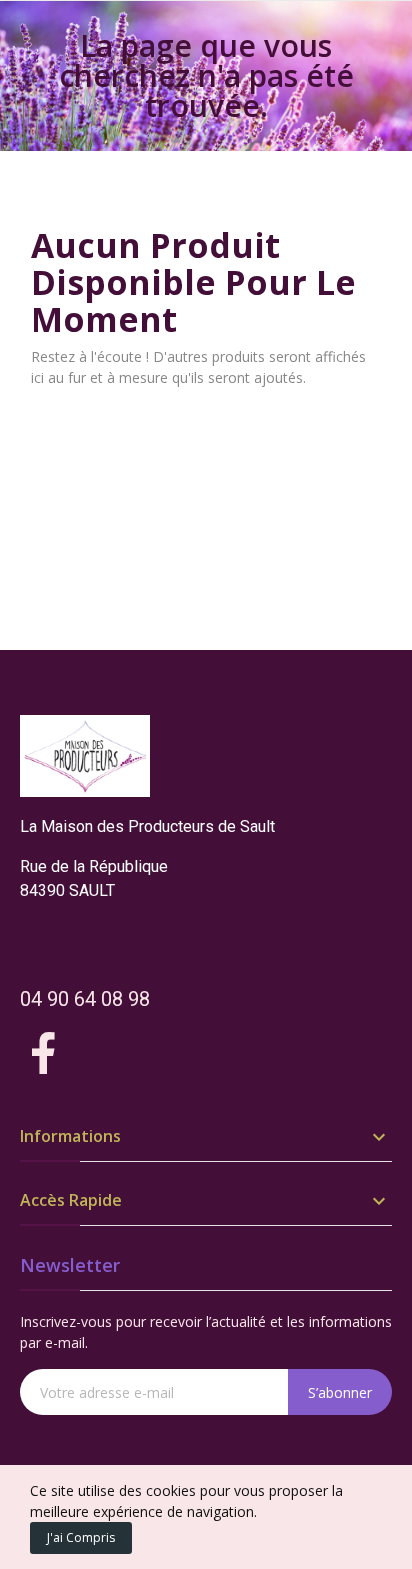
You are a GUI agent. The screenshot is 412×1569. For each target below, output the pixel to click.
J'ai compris (81, 1537)
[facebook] (44, 1054)
